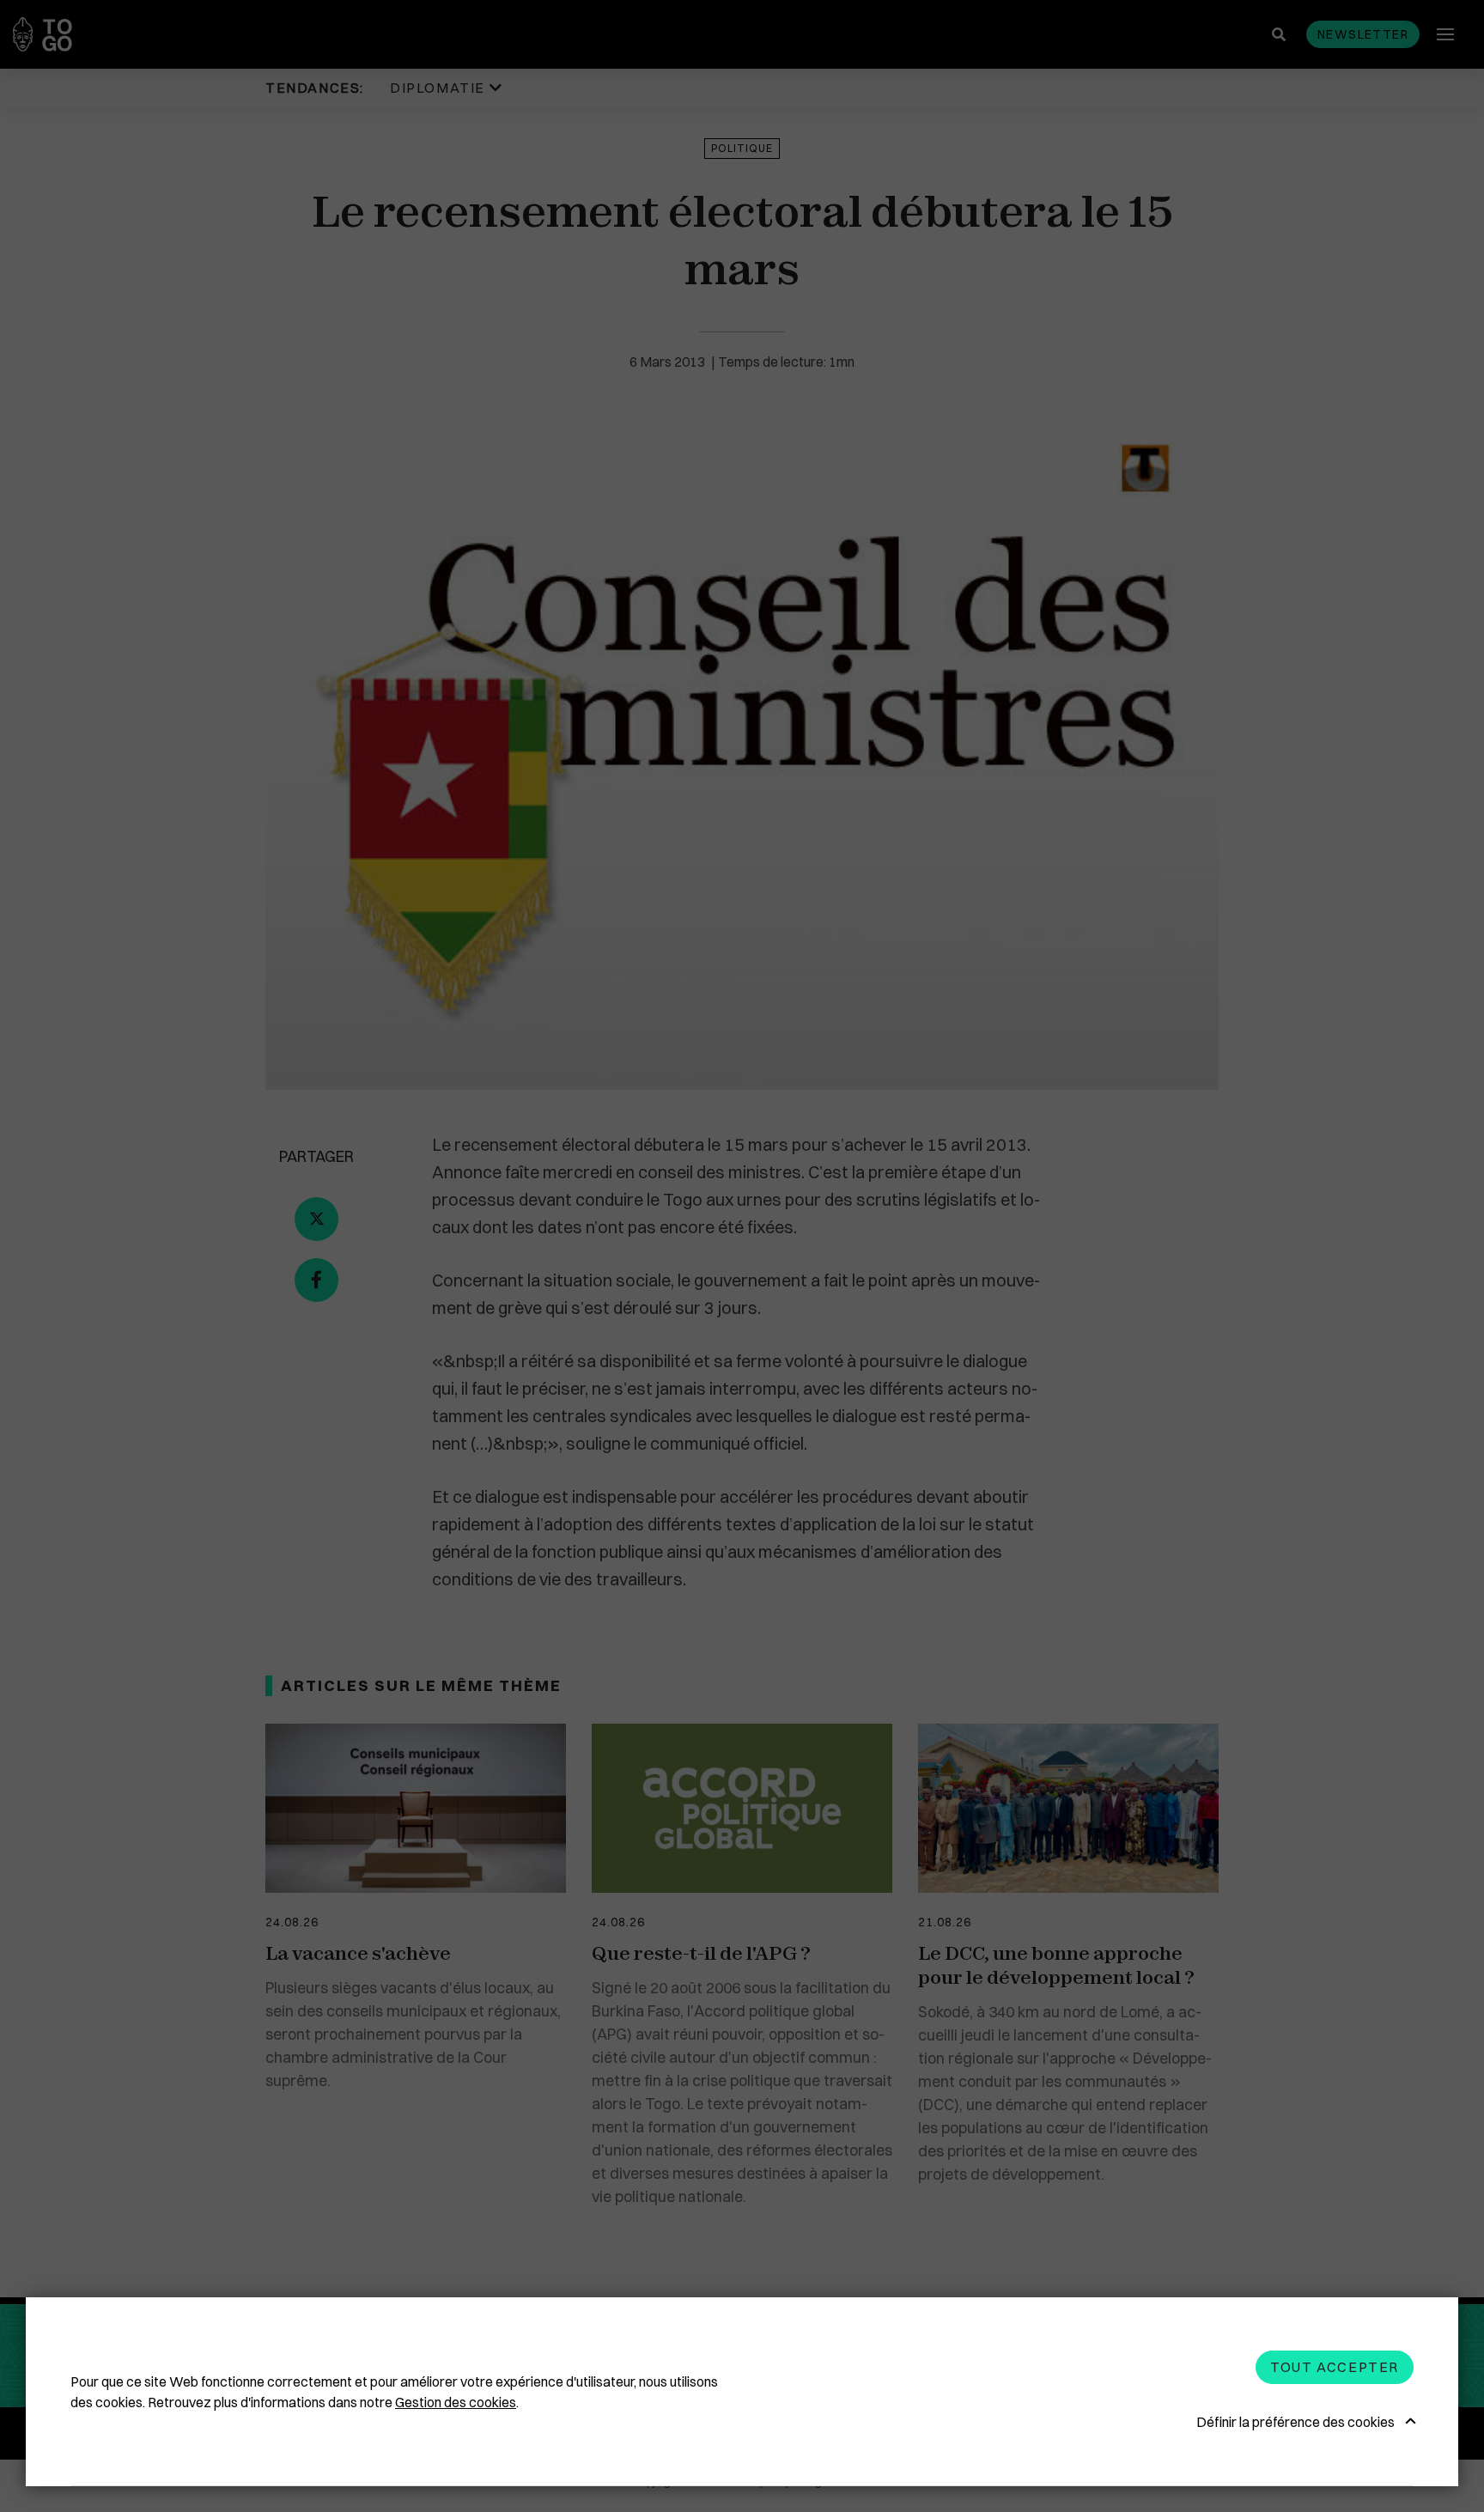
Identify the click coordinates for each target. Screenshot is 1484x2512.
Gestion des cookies (456, 2402)
